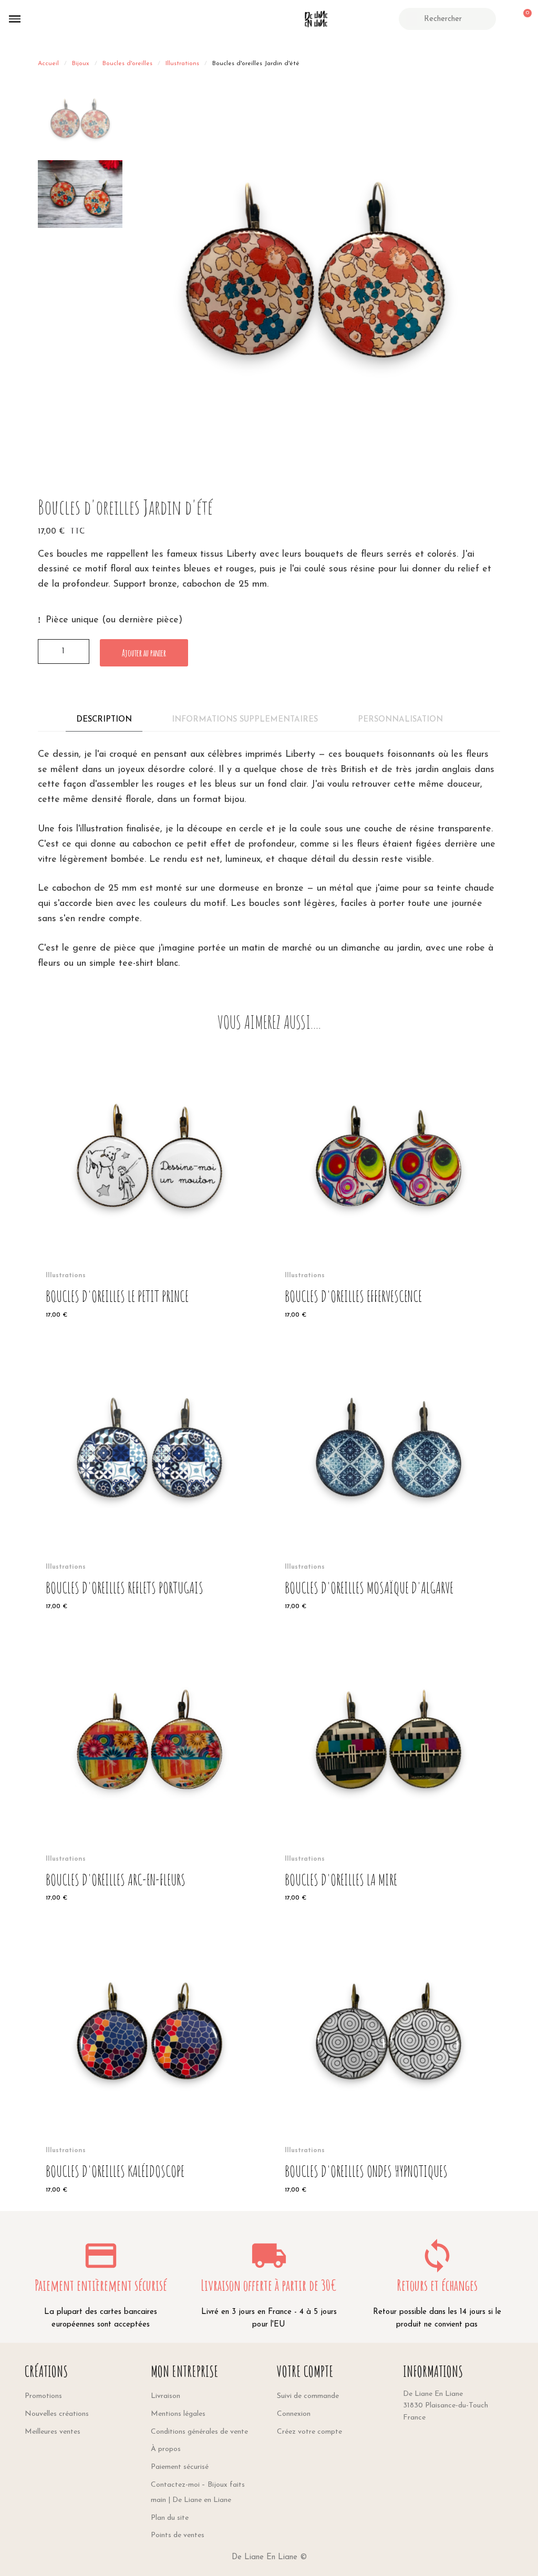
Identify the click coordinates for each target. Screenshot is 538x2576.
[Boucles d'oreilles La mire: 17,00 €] (389, 1769)
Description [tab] (104, 720)
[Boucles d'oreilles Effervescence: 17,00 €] (389, 1186)
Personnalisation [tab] (400, 720)
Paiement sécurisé (180, 2467)
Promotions (43, 2396)
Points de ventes (178, 2535)
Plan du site (170, 2518)
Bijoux (81, 64)
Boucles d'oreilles (127, 64)
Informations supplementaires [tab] (245, 720)
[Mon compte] (505, 19)
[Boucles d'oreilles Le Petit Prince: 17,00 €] (149, 1186)
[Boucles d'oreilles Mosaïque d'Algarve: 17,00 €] (389, 1478)
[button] (15, 19)
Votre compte (305, 2371)
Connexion (294, 2414)
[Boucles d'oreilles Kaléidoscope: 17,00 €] (149, 2061)
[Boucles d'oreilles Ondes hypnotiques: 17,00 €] (389, 2061)
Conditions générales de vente (199, 2432)
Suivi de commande (308, 2396)
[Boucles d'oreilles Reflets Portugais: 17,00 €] (149, 1478)
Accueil (48, 64)
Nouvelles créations (57, 2414)
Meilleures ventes (53, 2432)
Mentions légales (178, 2414)
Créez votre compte (309, 2432)
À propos (166, 2449)
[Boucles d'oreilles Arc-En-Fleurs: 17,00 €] (149, 1769)
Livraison (165, 2396)
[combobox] (449, 19)
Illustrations (182, 64)
